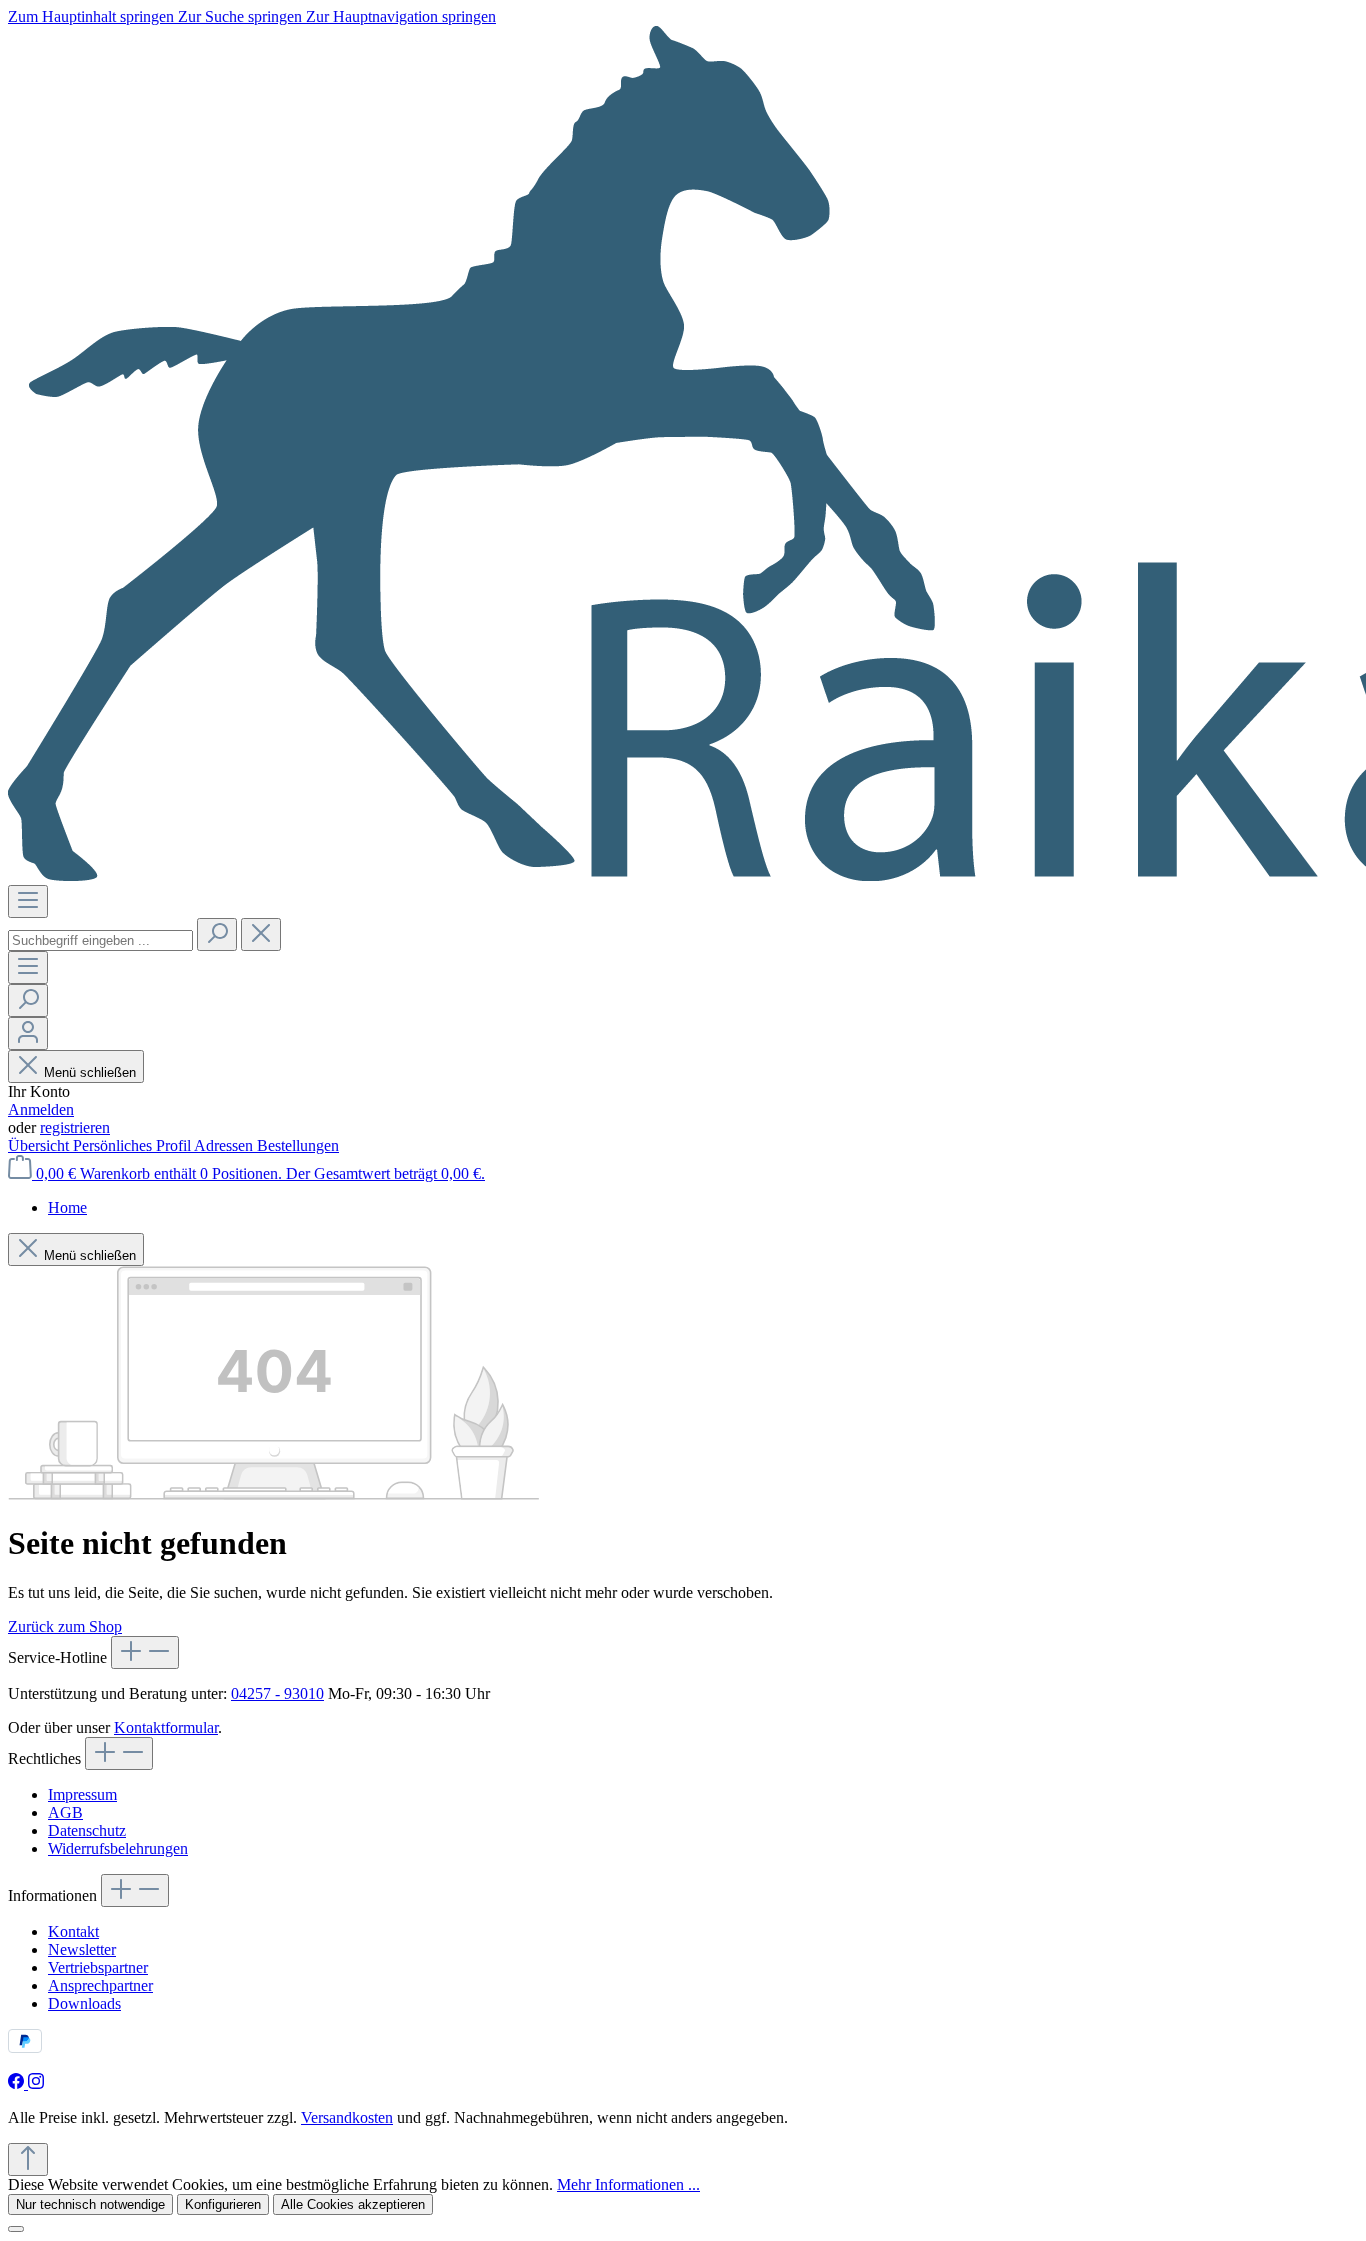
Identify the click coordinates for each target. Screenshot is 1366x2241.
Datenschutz (87, 1830)
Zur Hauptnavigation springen (401, 16)
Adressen (225, 1145)
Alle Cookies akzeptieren (353, 2204)
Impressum (82, 1794)
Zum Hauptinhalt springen (93, 16)
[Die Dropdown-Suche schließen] (261, 934)
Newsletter (82, 1949)
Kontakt (73, 1931)
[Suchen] (217, 934)
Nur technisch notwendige (90, 2204)
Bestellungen (298, 1145)
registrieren (75, 1127)
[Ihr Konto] (28, 1033)
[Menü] (28, 901)
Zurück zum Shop (65, 1626)
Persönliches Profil (133, 1145)
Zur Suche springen (242, 16)
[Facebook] (18, 2083)
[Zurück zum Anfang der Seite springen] (28, 2159)
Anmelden (41, 1109)
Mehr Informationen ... (628, 2184)
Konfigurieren (223, 2204)
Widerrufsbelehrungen (118, 1848)
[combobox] (100, 940)
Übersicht (40, 1145)
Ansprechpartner (100, 1985)
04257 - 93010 (277, 1693)
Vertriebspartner (98, 1967)
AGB (65, 1812)
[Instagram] (36, 2083)
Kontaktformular (166, 1727)
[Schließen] (16, 2229)
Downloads (84, 2003)
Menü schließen (90, 1072)
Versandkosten (347, 2117)
